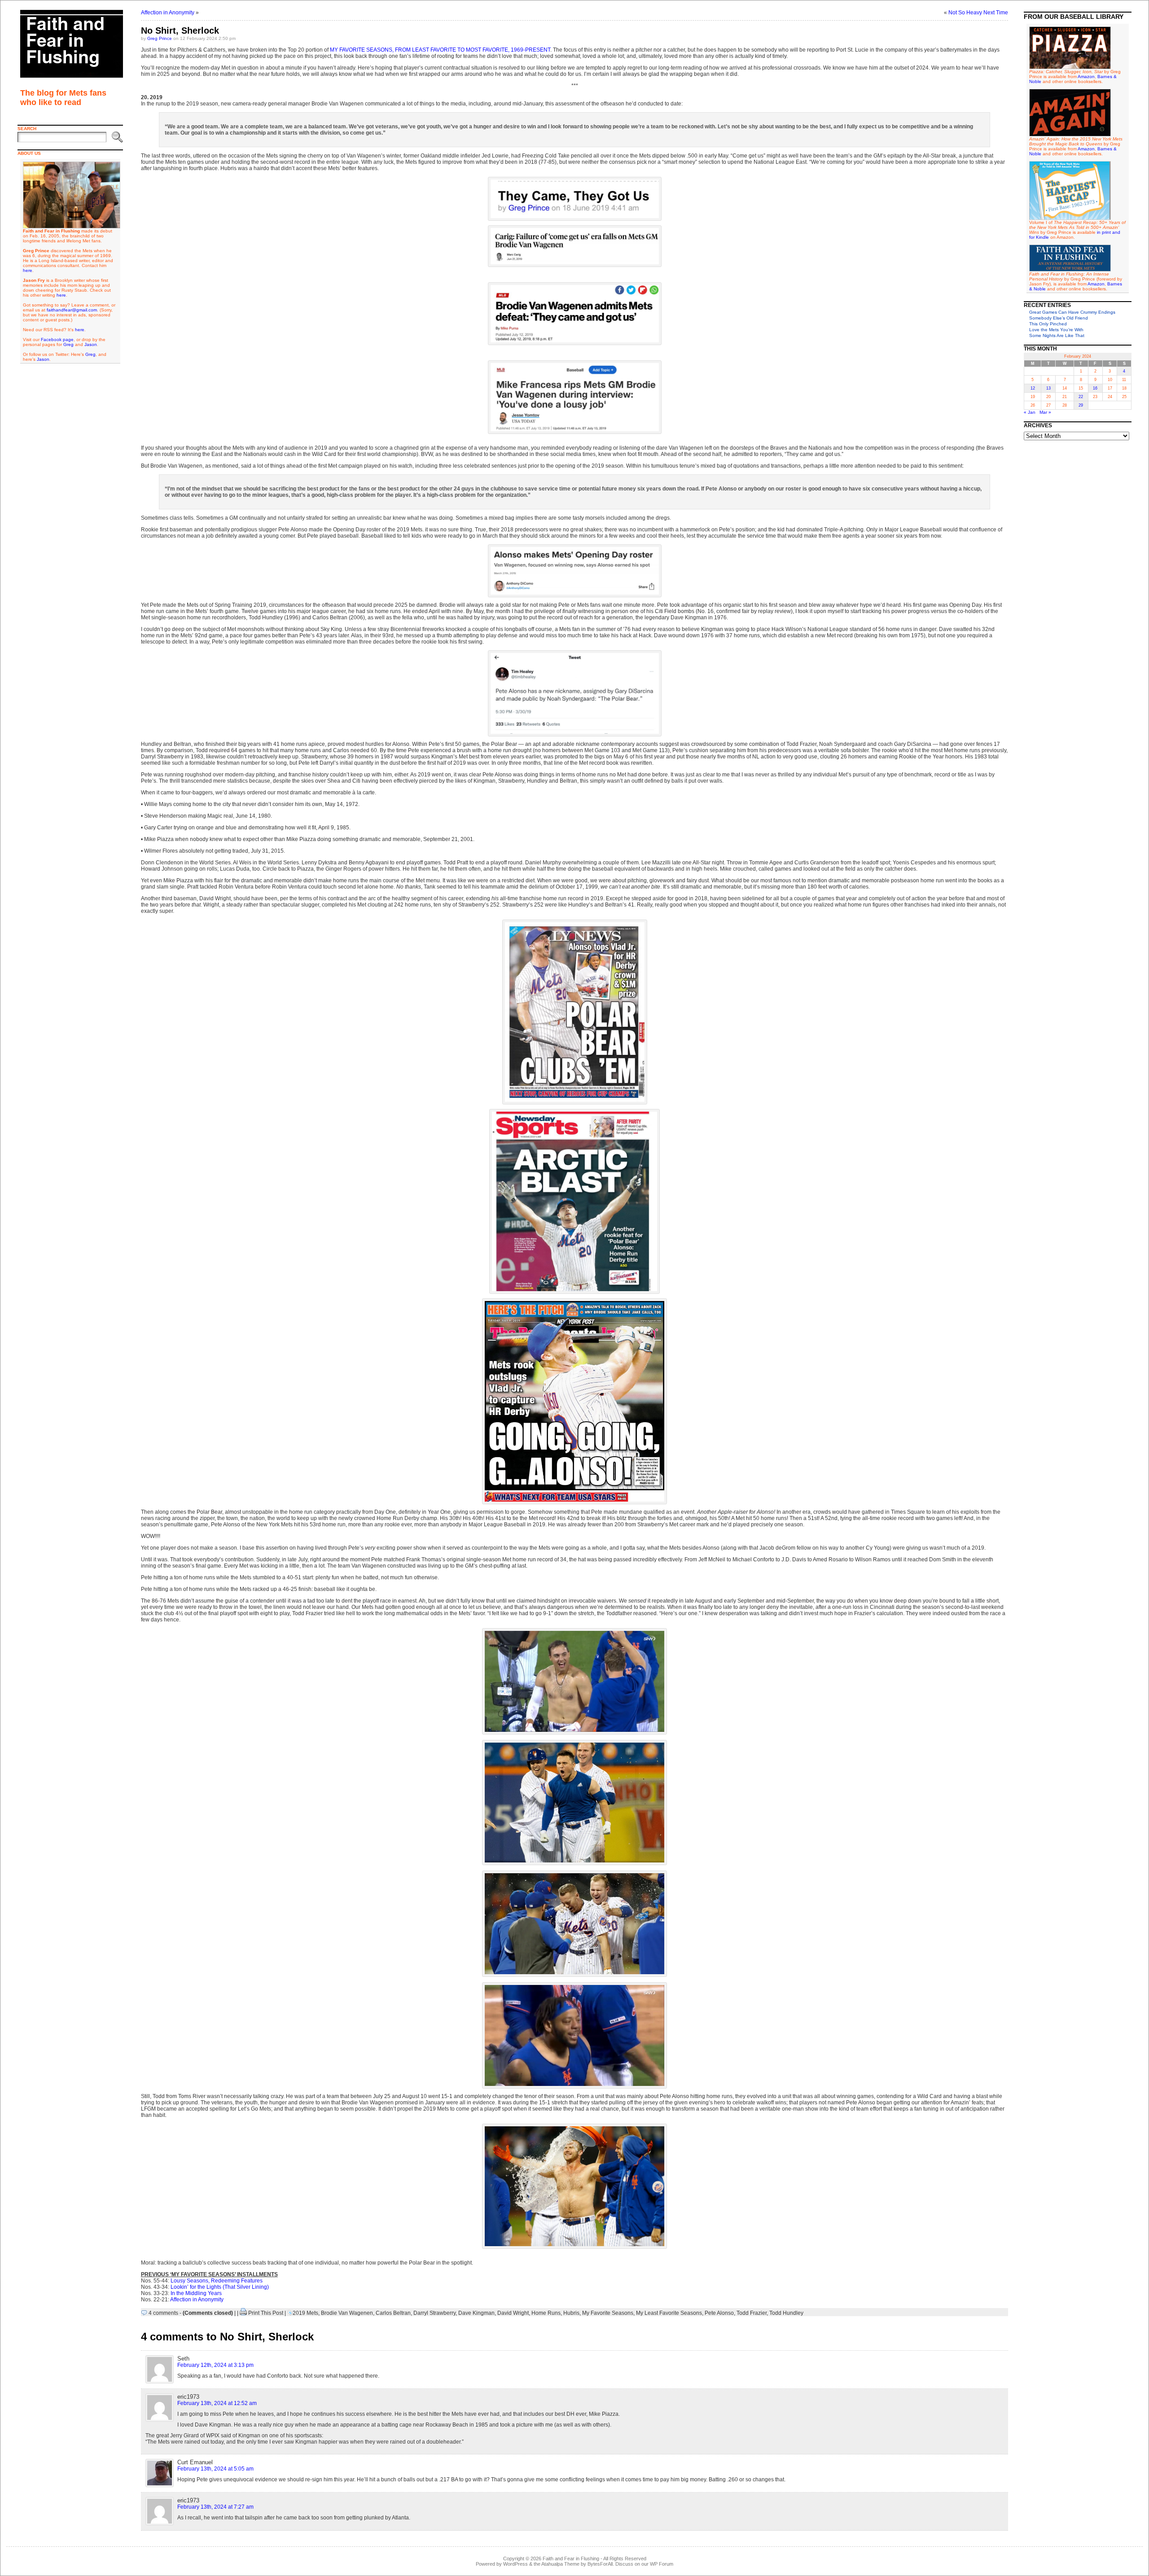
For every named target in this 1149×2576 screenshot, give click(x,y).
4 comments (163, 2313)
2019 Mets (305, 2313)
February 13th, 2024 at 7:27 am (215, 2507)
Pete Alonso (719, 2313)
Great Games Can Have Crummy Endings (1072, 312)
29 (1081, 405)
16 (1095, 388)
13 (1048, 388)
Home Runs (546, 2313)
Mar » (1045, 412)
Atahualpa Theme (560, 2564)
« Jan (1030, 412)
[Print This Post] (243, 2313)
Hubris (571, 2313)
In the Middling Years (196, 2293)
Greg (68, 344)
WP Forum (662, 2564)
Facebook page (57, 340)
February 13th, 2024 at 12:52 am (217, 2403)
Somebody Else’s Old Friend (1059, 318)
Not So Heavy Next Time (978, 13)
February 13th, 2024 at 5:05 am (215, 2469)
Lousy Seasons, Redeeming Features (217, 2281)
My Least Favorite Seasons (669, 2313)
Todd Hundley (786, 2313)
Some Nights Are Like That (1057, 335)
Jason (91, 344)
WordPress (515, 2564)
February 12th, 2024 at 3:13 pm (215, 2365)
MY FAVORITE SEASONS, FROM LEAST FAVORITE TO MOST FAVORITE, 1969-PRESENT (440, 50)
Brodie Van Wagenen (347, 2313)
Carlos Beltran (393, 2313)
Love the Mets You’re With (1056, 330)
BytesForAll (600, 2564)
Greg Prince (160, 38)
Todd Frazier (752, 2313)
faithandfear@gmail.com (72, 310)
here (28, 270)
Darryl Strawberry (434, 2313)
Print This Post (266, 2313)
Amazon (1086, 77)
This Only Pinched (1048, 324)
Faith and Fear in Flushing (571, 2558)
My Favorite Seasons (608, 2313)
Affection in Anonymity (168, 13)
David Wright (513, 2313)
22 (1081, 397)
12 (1033, 388)
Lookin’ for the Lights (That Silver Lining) (220, 2287)
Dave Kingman (476, 2313)
